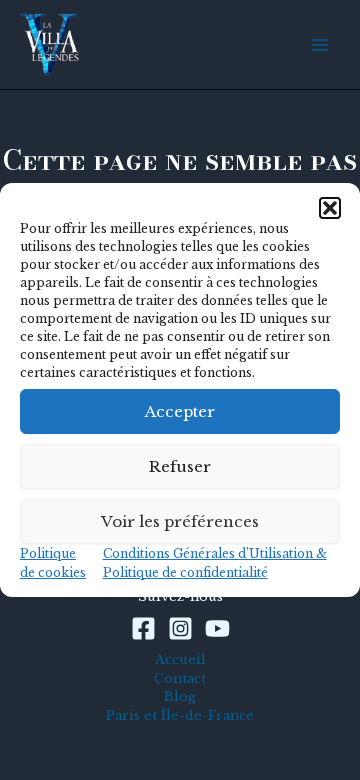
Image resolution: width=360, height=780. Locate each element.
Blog (180, 696)
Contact (180, 678)
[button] (330, 208)
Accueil (180, 659)
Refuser (180, 466)
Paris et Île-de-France (180, 715)
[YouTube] (217, 628)
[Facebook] (143, 628)
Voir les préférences (180, 521)
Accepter (180, 411)
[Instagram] (180, 628)
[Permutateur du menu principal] (320, 44)
